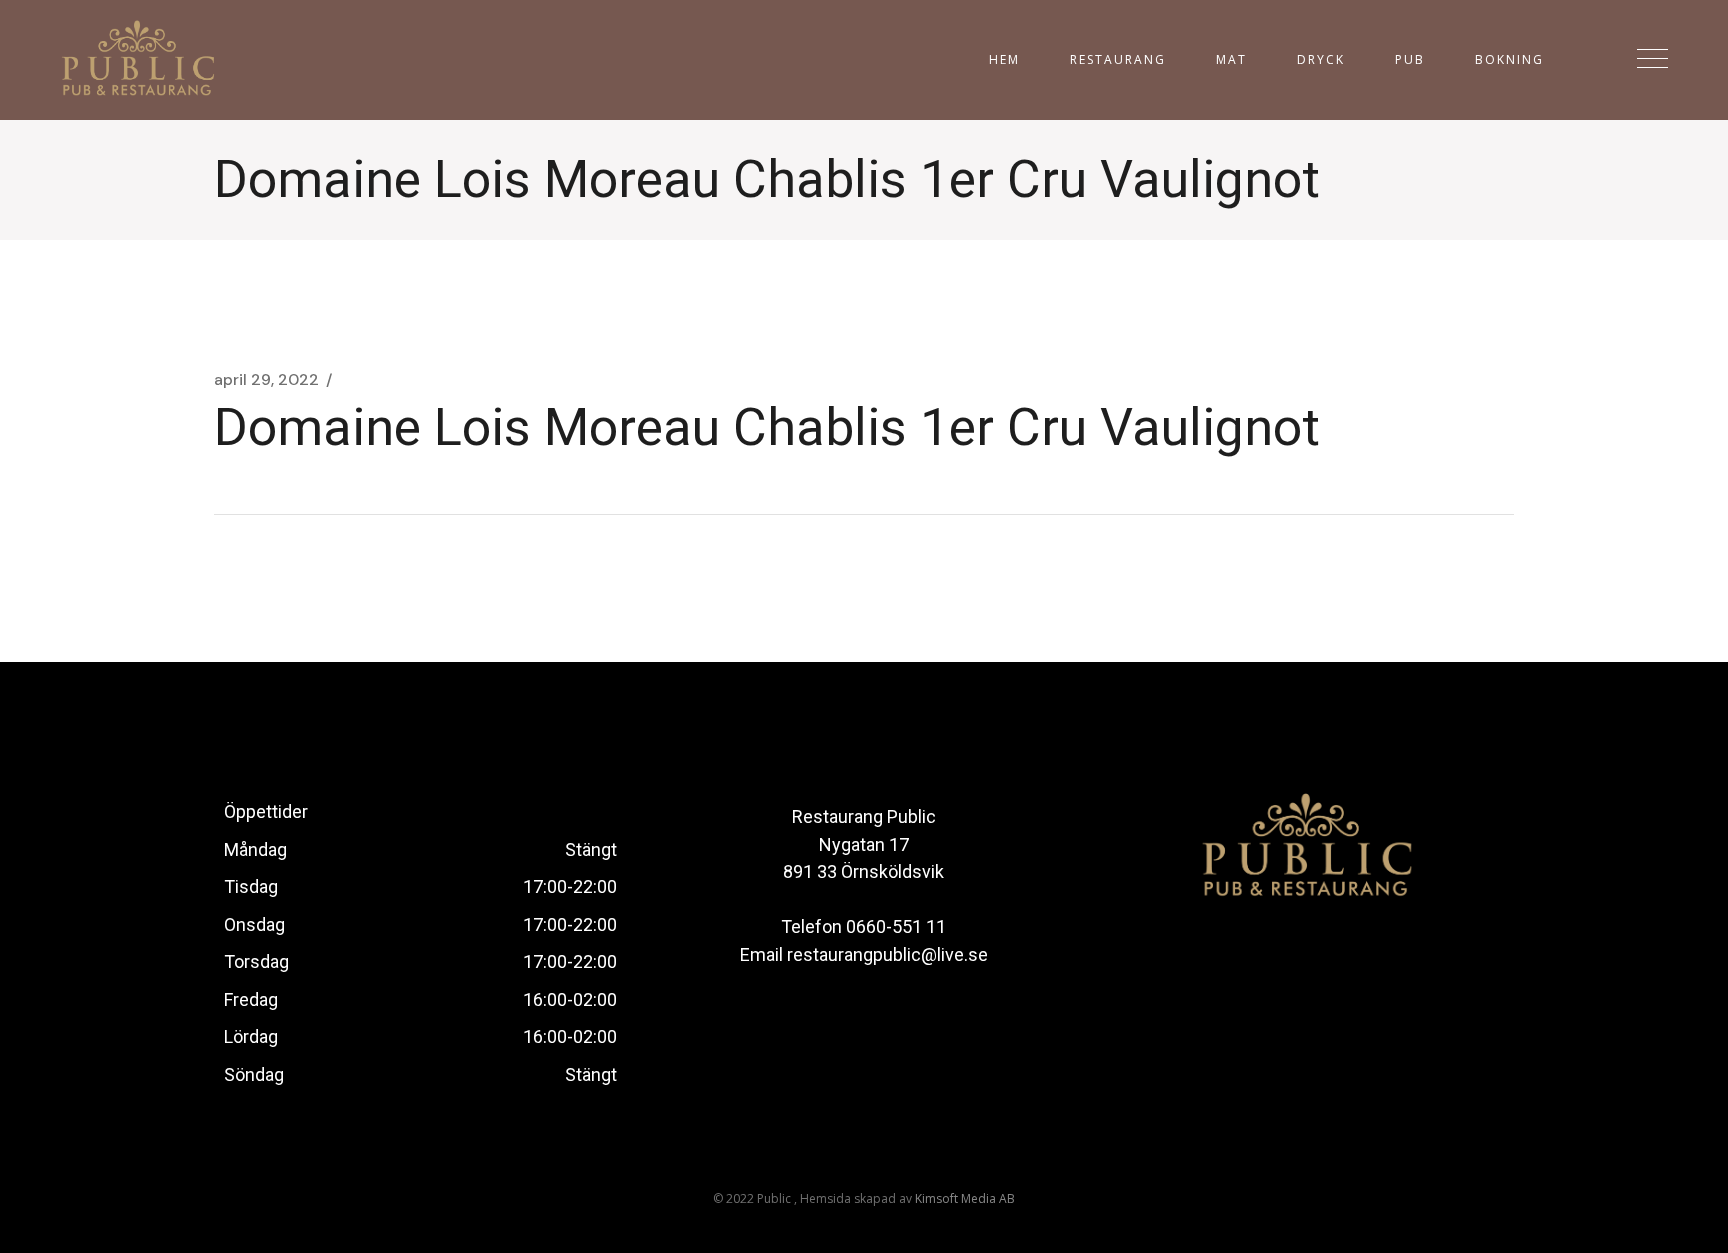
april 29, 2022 (266, 380)
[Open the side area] (1652, 60)
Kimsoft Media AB (965, 1198)
